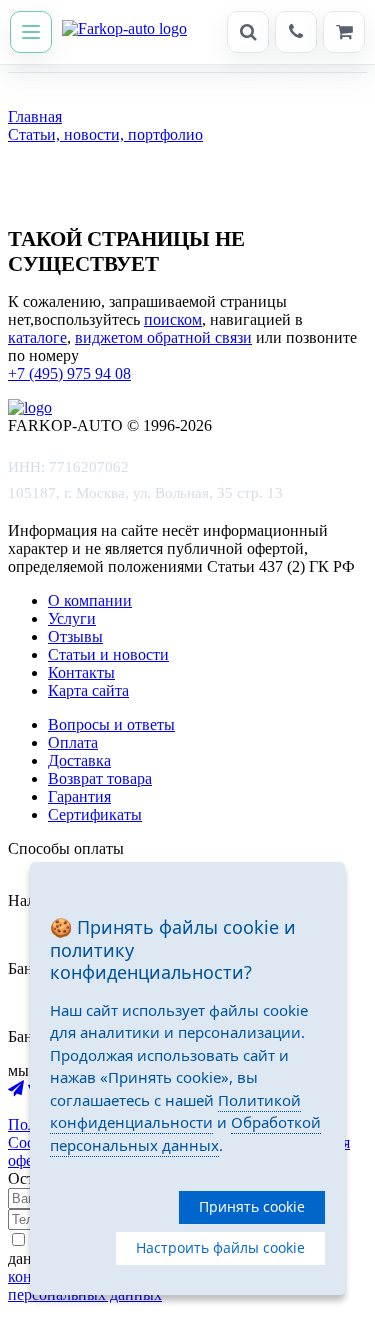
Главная (35, 116)
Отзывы (75, 636)
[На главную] (124, 32)
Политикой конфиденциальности (175, 1111)
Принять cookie (252, 1206)
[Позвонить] (296, 32)
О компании (90, 600)
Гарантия (79, 796)
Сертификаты (95, 814)
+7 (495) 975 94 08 (69, 373)
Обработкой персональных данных (185, 1133)
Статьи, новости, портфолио (105, 134)
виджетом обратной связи (163, 337)
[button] (31, 32)
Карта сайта (88, 690)
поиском (173, 319)
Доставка (79, 760)
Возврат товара (100, 778)
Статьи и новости (108, 654)
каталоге (37, 337)
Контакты (81, 672)
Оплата (73, 742)
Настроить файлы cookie (220, 1247)
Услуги (72, 618)
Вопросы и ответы (111, 724)
